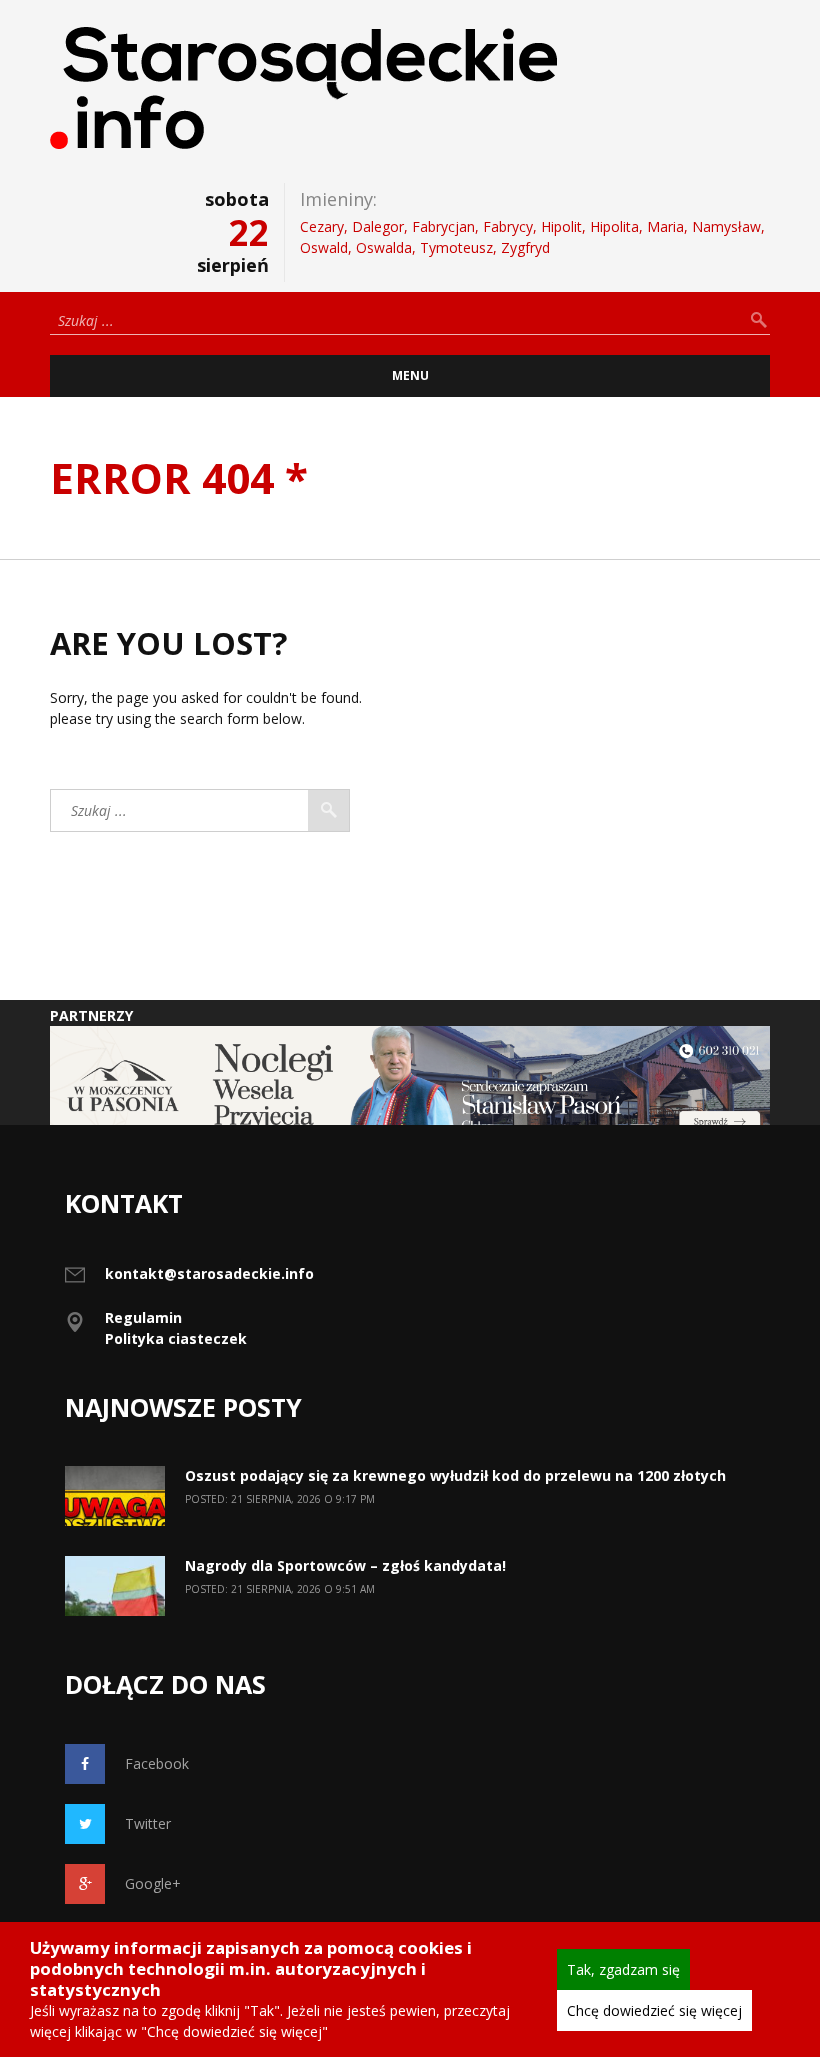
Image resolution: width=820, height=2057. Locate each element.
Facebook (157, 1763)
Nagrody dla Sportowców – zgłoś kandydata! (347, 1565)
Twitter (148, 1823)
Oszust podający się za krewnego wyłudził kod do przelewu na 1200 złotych (455, 1475)
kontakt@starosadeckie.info (209, 1273)
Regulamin (143, 1317)
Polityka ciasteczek (176, 1338)
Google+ (153, 1883)
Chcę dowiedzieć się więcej (654, 2010)
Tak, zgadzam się (623, 1969)
